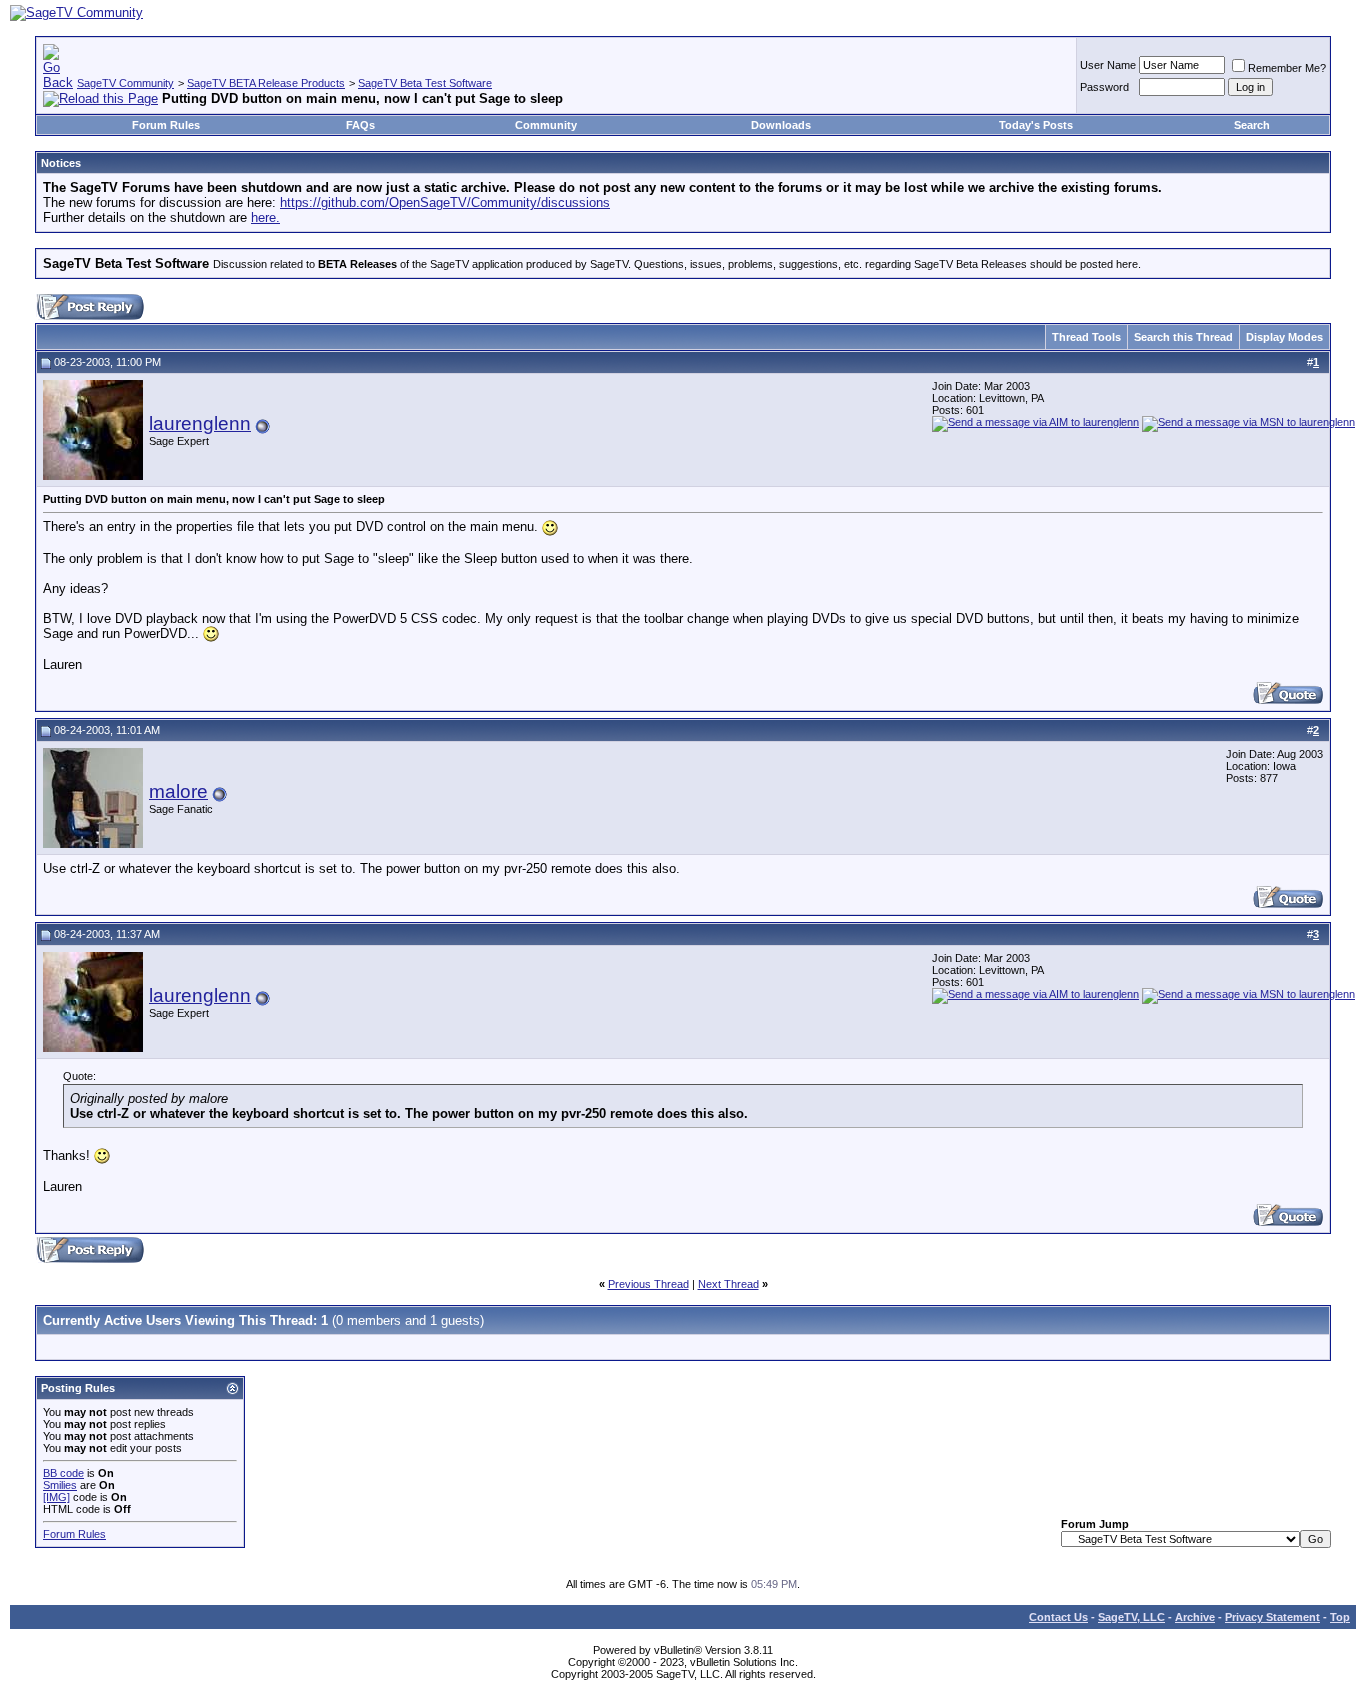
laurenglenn (200, 423)
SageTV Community (125, 83)
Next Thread (728, 1284)
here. (265, 217)
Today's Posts (1036, 125)
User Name (1108, 65)
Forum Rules (166, 125)
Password (1104, 87)
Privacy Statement (1272, 1617)
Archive (1195, 1617)
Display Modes (1284, 337)
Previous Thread (648, 1284)
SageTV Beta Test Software (425, 83)
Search (1252, 125)
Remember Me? (1287, 68)
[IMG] (56, 1497)
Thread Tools (1086, 337)
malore (178, 791)
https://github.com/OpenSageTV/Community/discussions (445, 202)
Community (546, 125)
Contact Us (1058, 1617)
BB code (63, 1473)
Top (1340, 1617)
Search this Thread (1183, 337)
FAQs (360, 125)
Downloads (781, 125)
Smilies (60, 1485)
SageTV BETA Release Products (266, 83)
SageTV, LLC (1131, 1617)
